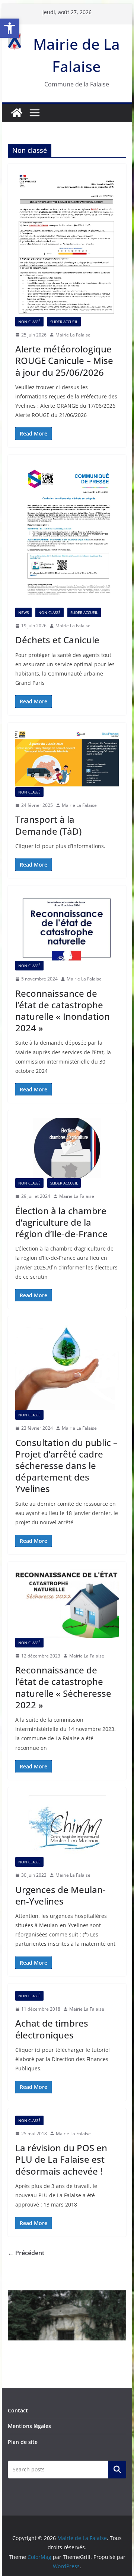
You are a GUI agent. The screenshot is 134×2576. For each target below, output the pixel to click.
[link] (10, 28)
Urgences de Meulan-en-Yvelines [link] (60, 1895)
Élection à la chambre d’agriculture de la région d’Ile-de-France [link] (61, 1222)
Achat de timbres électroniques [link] (52, 2029)
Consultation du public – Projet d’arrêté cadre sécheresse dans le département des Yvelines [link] (66, 1466)
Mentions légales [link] (29, 2426)
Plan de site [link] (23, 2442)
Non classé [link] (29, 322)
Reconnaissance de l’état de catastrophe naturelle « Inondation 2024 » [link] (63, 1011)
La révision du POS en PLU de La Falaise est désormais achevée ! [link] (61, 2159)
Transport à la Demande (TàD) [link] (48, 825)
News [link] (23, 612)
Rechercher (117, 2470)
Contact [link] (18, 2410)
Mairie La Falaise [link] (73, 335)
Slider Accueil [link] (64, 322)
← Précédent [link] (26, 2253)
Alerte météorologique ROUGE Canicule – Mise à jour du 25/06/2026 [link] (64, 360)
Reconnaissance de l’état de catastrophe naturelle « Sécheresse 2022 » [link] (63, 1687)
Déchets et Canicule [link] (57, 640)
